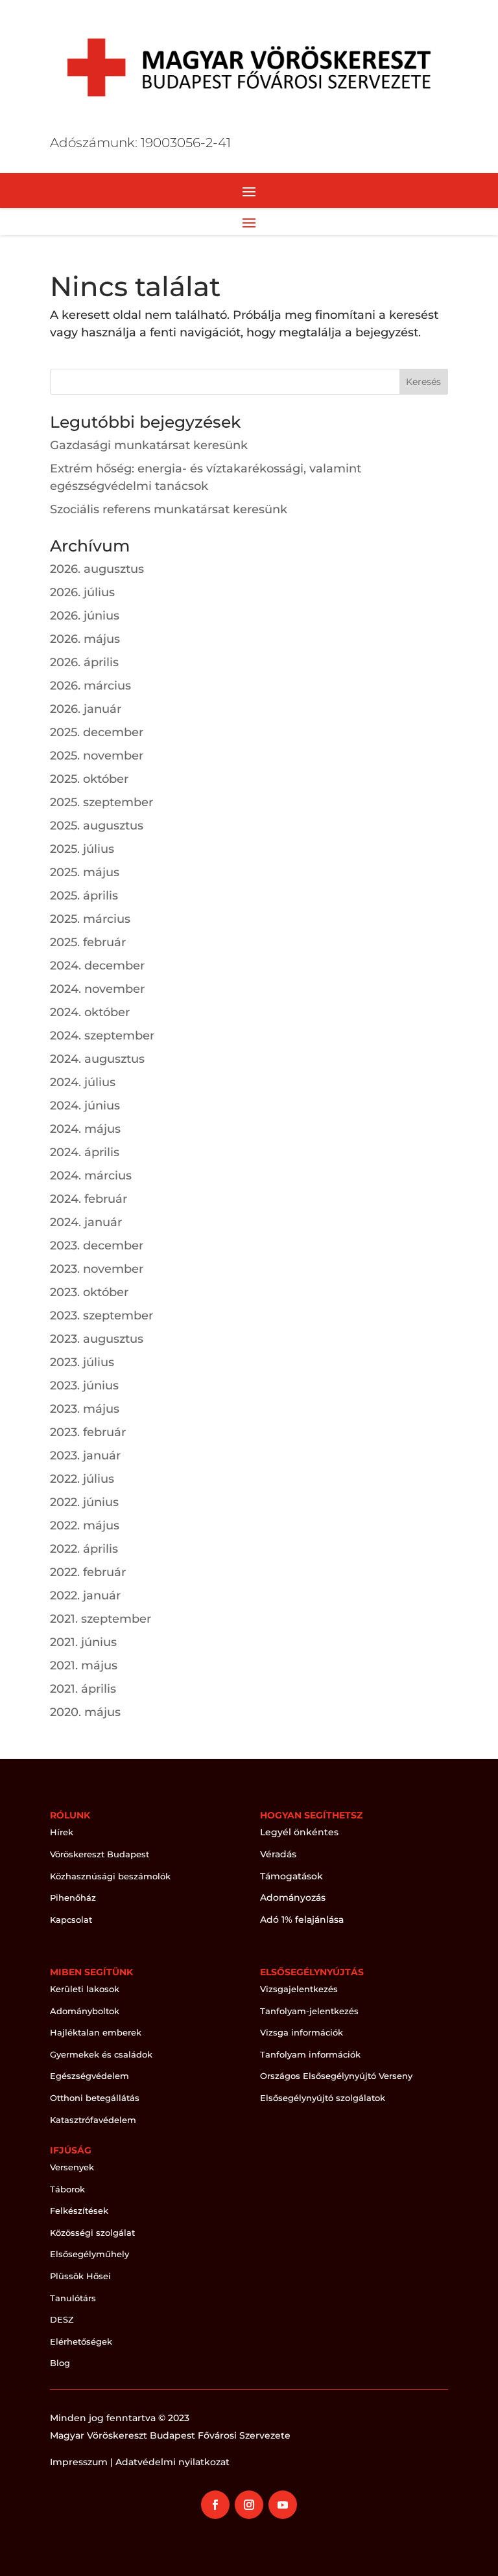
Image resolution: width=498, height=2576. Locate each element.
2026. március (90, 686)
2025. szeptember (101, 802)
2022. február (88, 1572)
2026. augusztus (97, 569)
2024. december (97, 966)
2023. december (97, 1246)
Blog (60, 2363)
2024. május (85, 1129)
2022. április (84, 1549)
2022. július (82, 1479)
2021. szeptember (101, 1619)
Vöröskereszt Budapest (100, 1854)
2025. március (90, 919)
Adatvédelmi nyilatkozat (172, 2462)
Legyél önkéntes (299, 1832)
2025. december (97, 732)
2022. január (85, 1595)
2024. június (85, 1106)
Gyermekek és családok (101, 2054)
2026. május (85, 639)
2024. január (86, 1222)
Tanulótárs (73, 2298)
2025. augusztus (97, 826)
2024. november (97, 989)
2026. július (82, 592)
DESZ (62, 2319)
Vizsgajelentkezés (299, 1989)
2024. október (90, 1012)
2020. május (85, 1712)
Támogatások (291, 1876)
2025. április (84, 896)
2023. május (85, 1409)
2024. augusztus (97, 1059)
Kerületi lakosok (85, 1989)
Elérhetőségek (81, 2341)
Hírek (62, 1832)
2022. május (85, 1526)
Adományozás (293, 1897)
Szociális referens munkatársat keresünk (169, 509)
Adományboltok (85, 2011)
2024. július (83, 1082)
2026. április (84, 662)
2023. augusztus (97, 1339)
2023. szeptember (101, 1316)
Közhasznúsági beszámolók (110, 1876)
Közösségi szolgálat (92, 2233)
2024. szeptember (102, 1036)
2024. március (91, 1176)
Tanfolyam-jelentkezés (309, 2011)
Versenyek (72, 2167)
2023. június (84, 1386)
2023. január (85, 1456)
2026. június (85, 616)
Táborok (67, 2189)
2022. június (84, 1502)
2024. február (89, 1199)
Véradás (278, 1854)
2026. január (86, 709)
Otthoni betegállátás (95, 2098)
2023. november (97, 1269)
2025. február (88, 942)
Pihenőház (73, 1897)
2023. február (88, 1432)
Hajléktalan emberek (96, 2032)
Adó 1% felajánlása (302, 1920)
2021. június (83, 1642)
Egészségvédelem (89, 2076)
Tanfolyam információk (310, 2054)
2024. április (85, 1152)
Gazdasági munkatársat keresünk (149, 445)
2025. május (85, 872)
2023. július (82, 1362)
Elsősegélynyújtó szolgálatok (323, 2098)
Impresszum (79, 2462)
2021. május (84, 1665)
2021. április (83, 1689)
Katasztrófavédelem (93, 2120)
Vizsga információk (302, 2032)
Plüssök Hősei (80, 2276)
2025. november (97, 756)
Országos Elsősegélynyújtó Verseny (336, 2076)
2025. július (82, 849)
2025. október (89, 779)
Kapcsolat (71, 1920)
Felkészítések (79, 2210)
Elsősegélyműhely (89, 2254)
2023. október (89, 1292)
